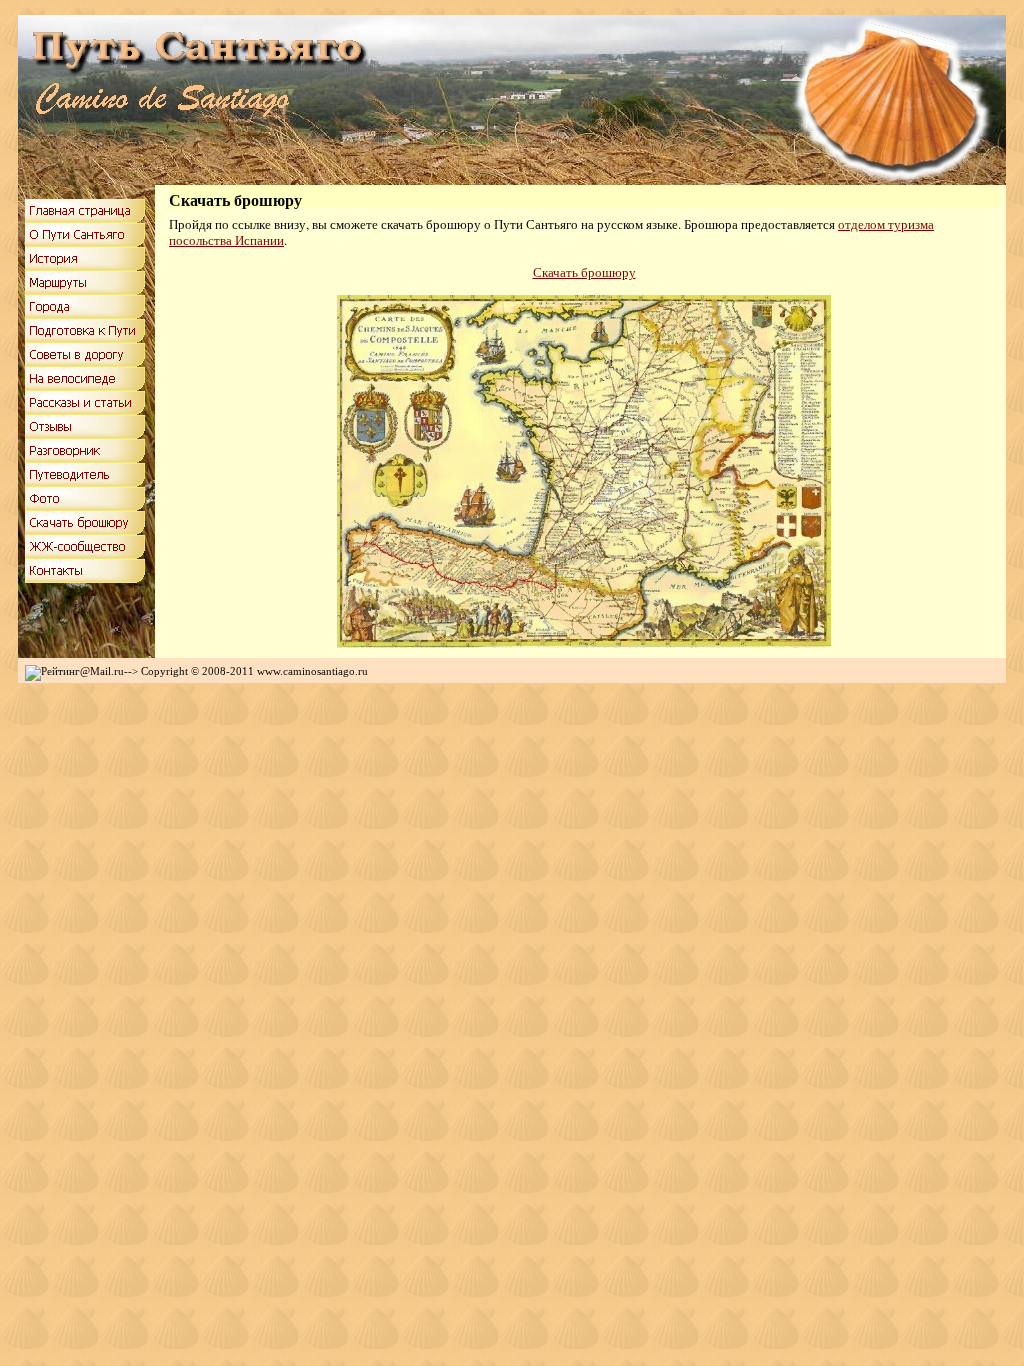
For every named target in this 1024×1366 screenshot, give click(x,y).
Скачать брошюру (584, 272)
